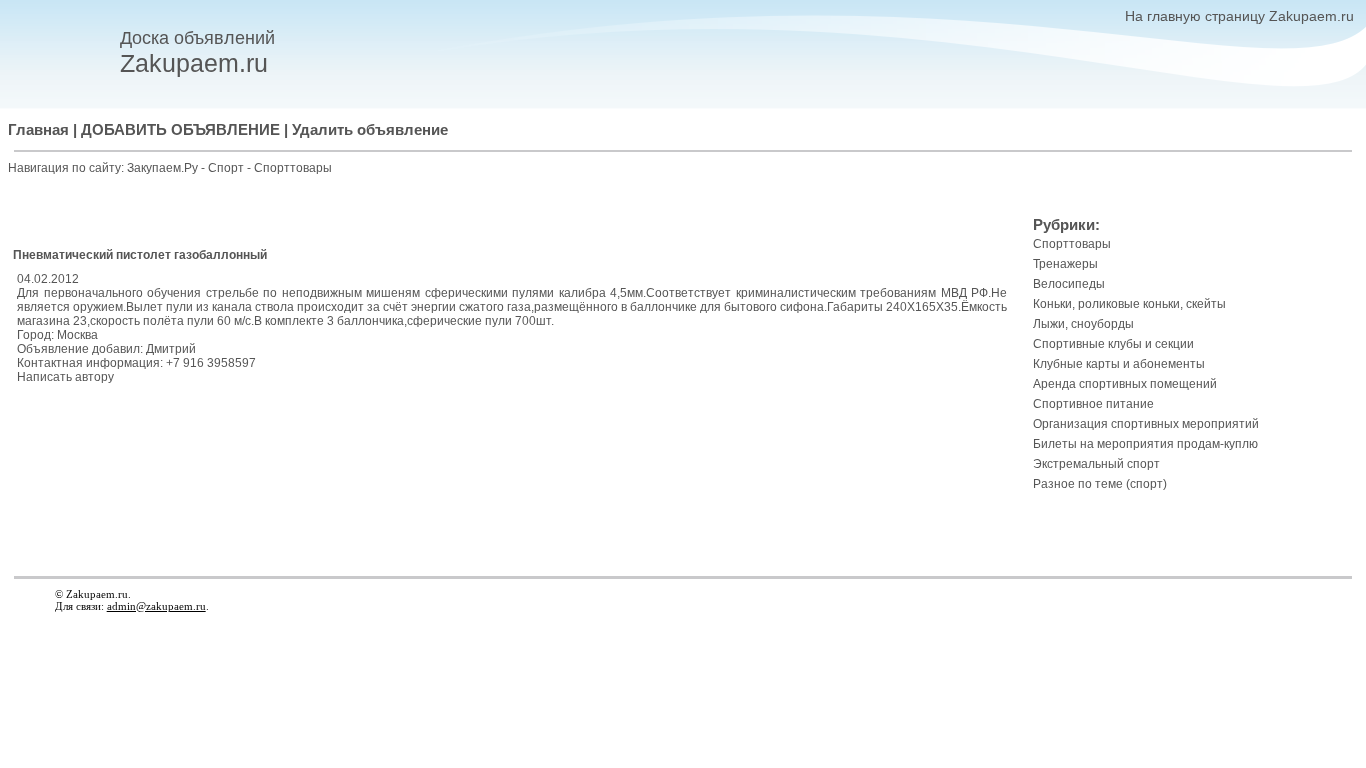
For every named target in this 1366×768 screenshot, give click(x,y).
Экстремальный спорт (1096, 464)
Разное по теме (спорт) (1100, 484)
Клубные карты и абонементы (1119, 364)
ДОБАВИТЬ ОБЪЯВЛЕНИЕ (180, 130)
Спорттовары (293, 168)
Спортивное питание (1093, 404)
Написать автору (65, 377)
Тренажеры (1065, 264)
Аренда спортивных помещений (1125, 384)
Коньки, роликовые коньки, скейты (1129, 304)
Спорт (227, 168)
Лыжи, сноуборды (1083, 324)
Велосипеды (1069, 284)
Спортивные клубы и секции (1113, 344)
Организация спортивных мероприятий (1146, 424)
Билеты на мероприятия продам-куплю (1145, 444)
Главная (38, 130)
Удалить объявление (370, 130)
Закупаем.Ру (162, 168)
